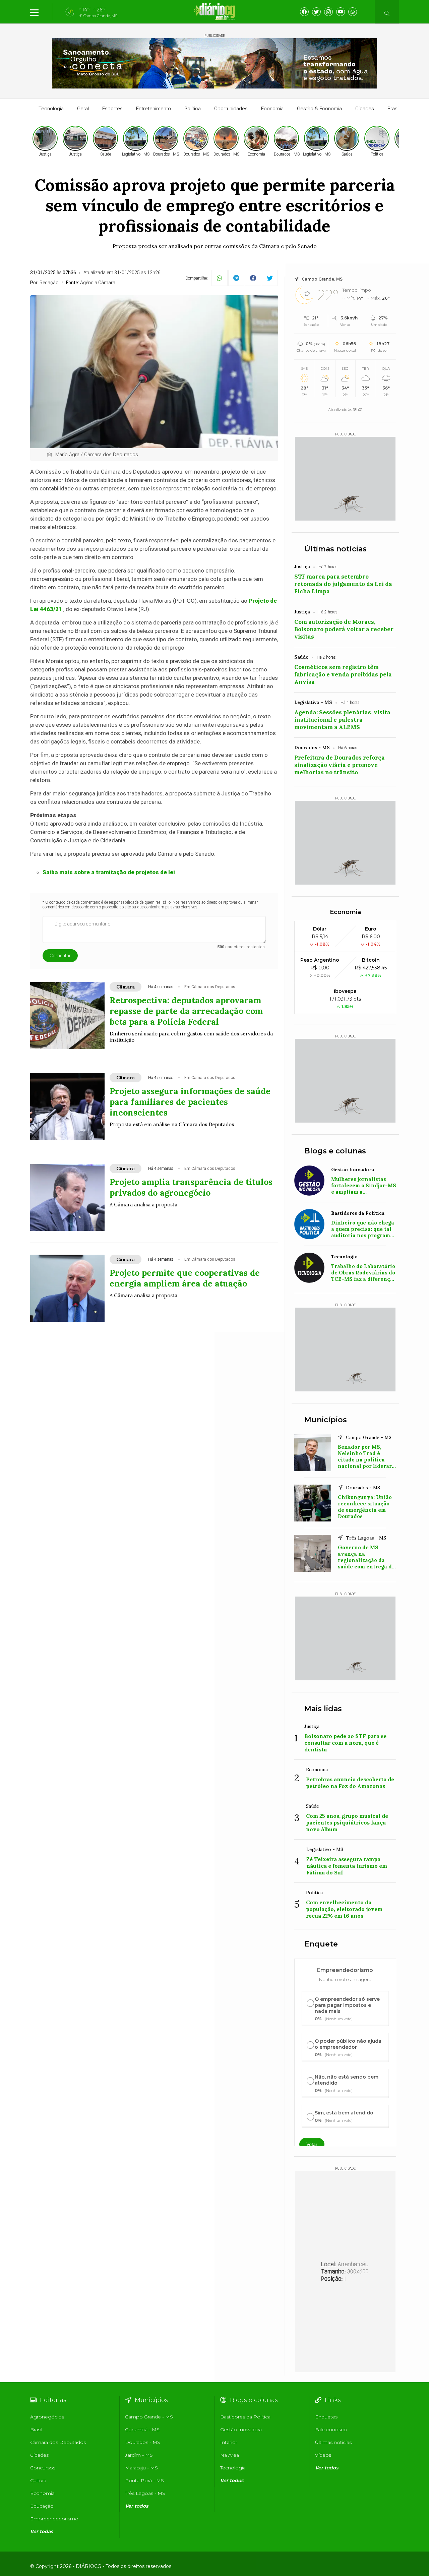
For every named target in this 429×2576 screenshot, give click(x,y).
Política (193, 109)
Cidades (365, 109)
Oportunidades (231, 109)
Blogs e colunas (335, 1151)
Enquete (321, 1944)
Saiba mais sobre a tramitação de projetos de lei (109, 872)
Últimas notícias (335, 549)
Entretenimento (154, 109)
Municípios (326, 1420)
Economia (272, 109)
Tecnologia (51, 109)
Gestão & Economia (319, 109)
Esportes (112, 109)
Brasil (393, 109)
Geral (83, 109)
